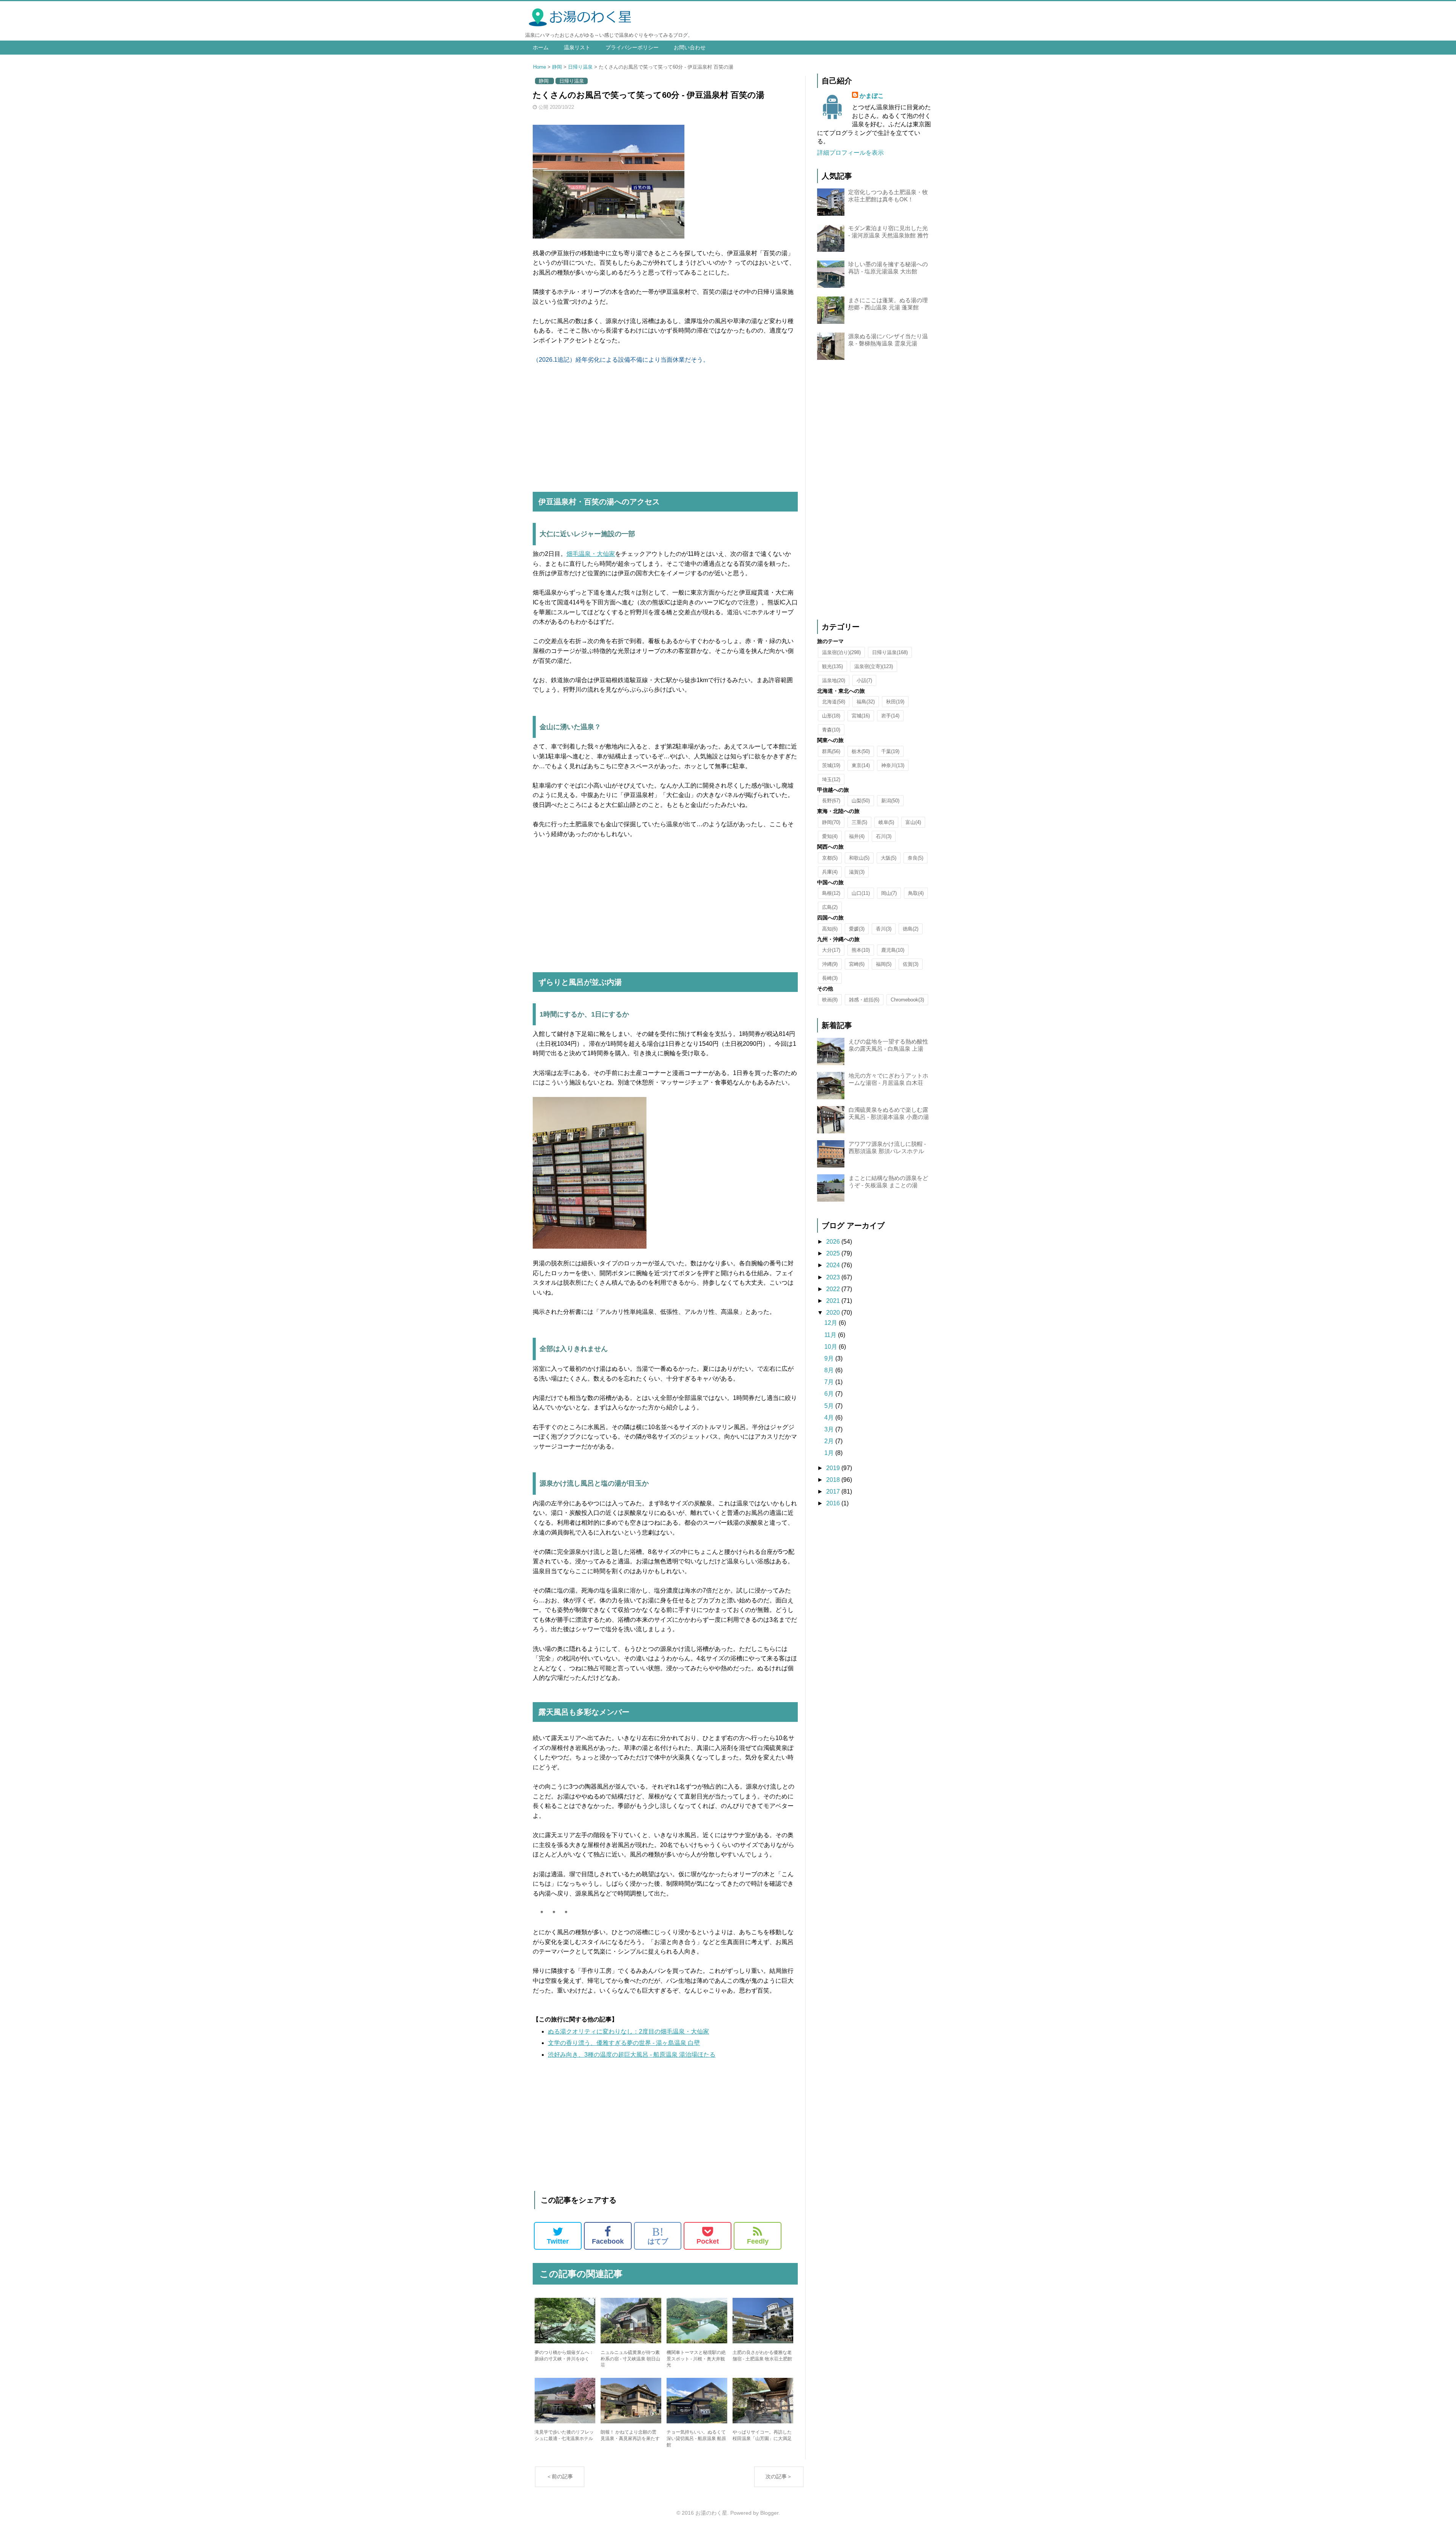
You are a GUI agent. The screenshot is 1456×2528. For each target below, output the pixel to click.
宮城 (861, 716)
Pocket (708, 2241)
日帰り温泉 (580, 67)
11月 (831, 1335)
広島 (830, 907)
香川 (884, 929)
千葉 (890, 751)
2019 (834, 1468)
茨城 (831, 765)
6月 (830, 1394)
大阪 (889, 858)
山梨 (861, 801)
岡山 (889, 893)
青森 (831, 730)
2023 (834, 1277)
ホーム (541, 47)
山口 (861, 893)
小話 (864, 680)
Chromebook (907, 1000)
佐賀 (911, 964)
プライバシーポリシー (632, 47)
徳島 (911, 929)
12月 (832, 1323)
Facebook (608, 2241)
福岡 (884, 964)
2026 (834, 1242)
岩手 (890, 716)
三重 (859, 822)
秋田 (895, 702)
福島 (866, 702)
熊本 (861, 950)
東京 (861, 765)
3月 (830, 1429)
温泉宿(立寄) (874, 666)
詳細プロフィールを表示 (850, 153)
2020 (834, 1313)
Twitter (558, 2241)
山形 (831, 716)
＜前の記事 (560, 2476)
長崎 (830, 978)
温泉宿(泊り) (841, 652)
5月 (830, 1406)
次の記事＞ (779, 2476)
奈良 (915, 858)
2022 (834, 1289)
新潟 (890, 801)
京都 (830, 858)
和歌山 (859, 858)
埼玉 (831, 779)
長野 (831, 801)
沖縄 (830, 964)
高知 (830, 929)
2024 (834, 1265)
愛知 (830, 836)
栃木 (861, 751)
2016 (834, 1503)
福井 (857, 836)
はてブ (658, 2236)
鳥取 (916, 893)
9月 (830, 1358)
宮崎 (857, 964)
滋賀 (857, 872)
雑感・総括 (864, 1000)
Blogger (769, 2513)
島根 (831, 893)
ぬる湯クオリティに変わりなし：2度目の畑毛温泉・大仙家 (628, 2031)
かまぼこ (872, 96)
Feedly (758, 2241)
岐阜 (886, 822)
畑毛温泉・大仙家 (591, 554)
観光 (832, 666)
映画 (830, 1000)
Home (540, 67)
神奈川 (893, 765)
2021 (834, 1301)
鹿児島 (893, 950)
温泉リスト (577, 47)
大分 (831, 950)
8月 (830, 1370)
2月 (830, 1441)
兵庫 (830, 872)
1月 (830, 1453)
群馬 (831, 751)
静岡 (557, 67)
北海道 (834, 702)
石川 (884, 836)
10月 (832, 1347)
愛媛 (857, 929)
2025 (834, 1253)
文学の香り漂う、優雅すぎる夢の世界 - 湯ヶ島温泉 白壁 (624, 2043)
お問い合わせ (690, 47)
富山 (913, 822)
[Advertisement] (665, 429)
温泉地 (834, 680)
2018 (834, 1480)
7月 (830, 1382)
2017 (834, 1492)
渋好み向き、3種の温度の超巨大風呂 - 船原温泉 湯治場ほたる (632, 2055)
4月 (830, 1418)
